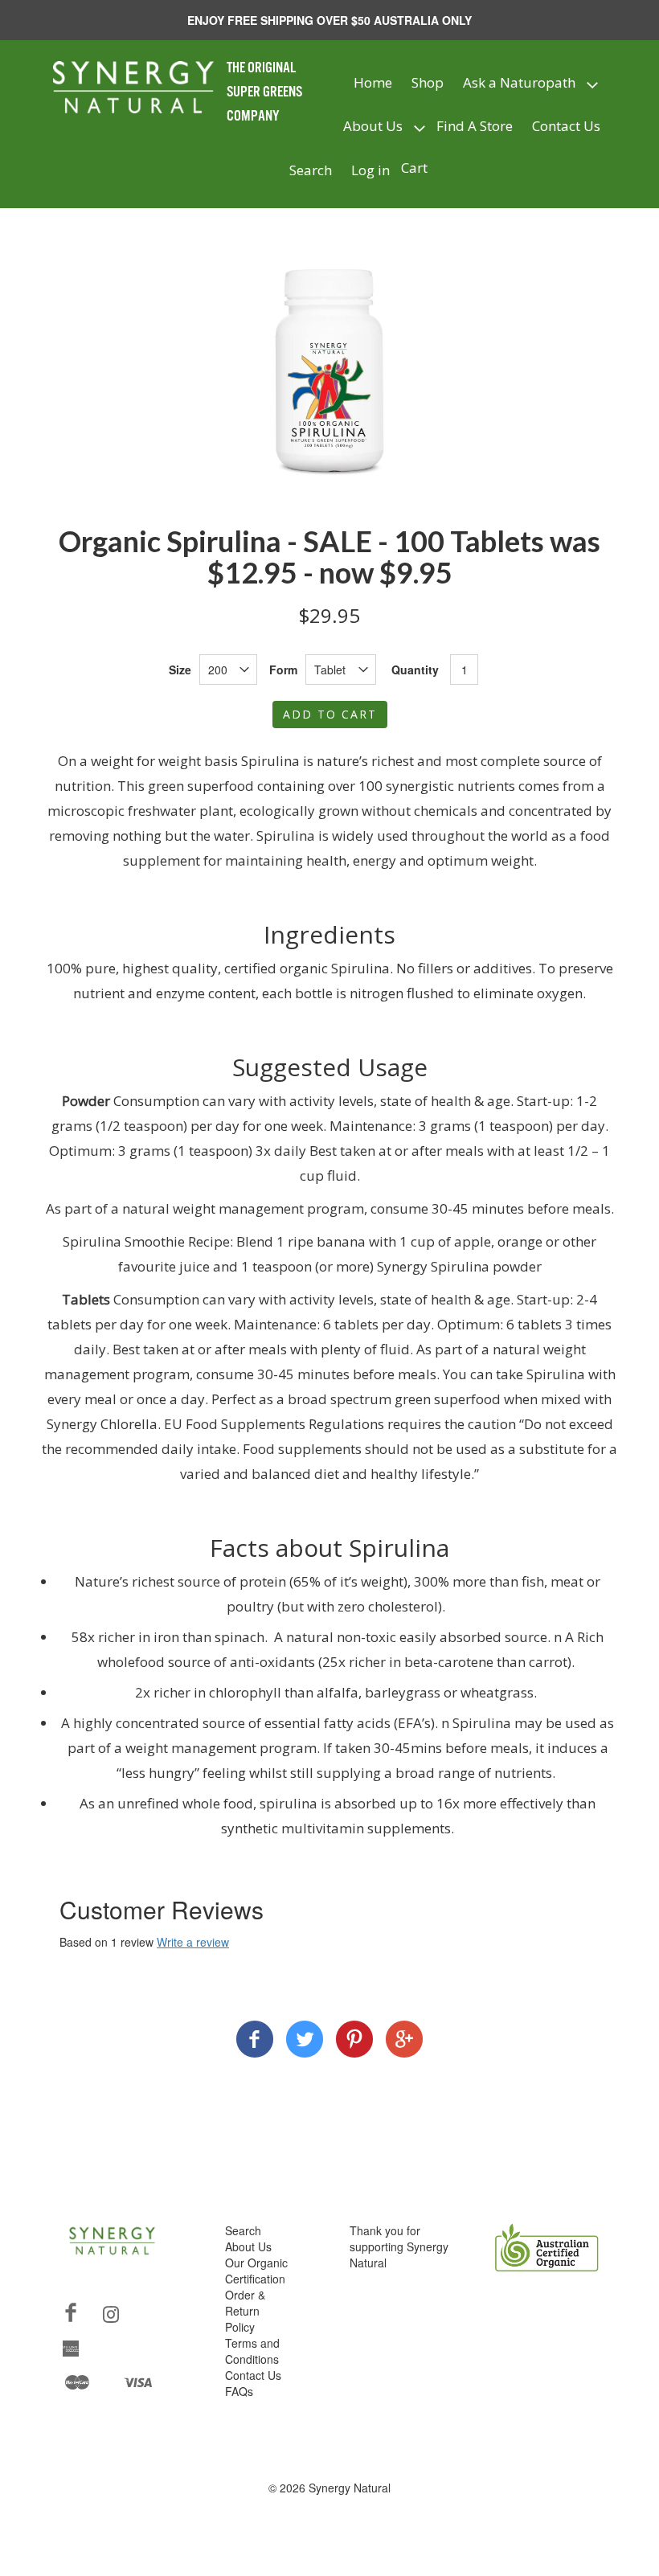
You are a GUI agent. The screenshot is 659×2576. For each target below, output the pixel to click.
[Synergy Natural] (255, 2041)
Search (311, 170)
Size (180, 670)
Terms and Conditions (252, 2351)
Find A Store (475, 126)
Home (373, 82)
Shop (428, 82)
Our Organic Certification (256, 2271)
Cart (414, 168)
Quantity (415, 670)
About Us (373, 126)
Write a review (193, 1942)
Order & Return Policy (245, 2311)
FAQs (239, 2391)
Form (283, 670)
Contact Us (566, 126)
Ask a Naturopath (519, 82)
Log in (370, 170)
